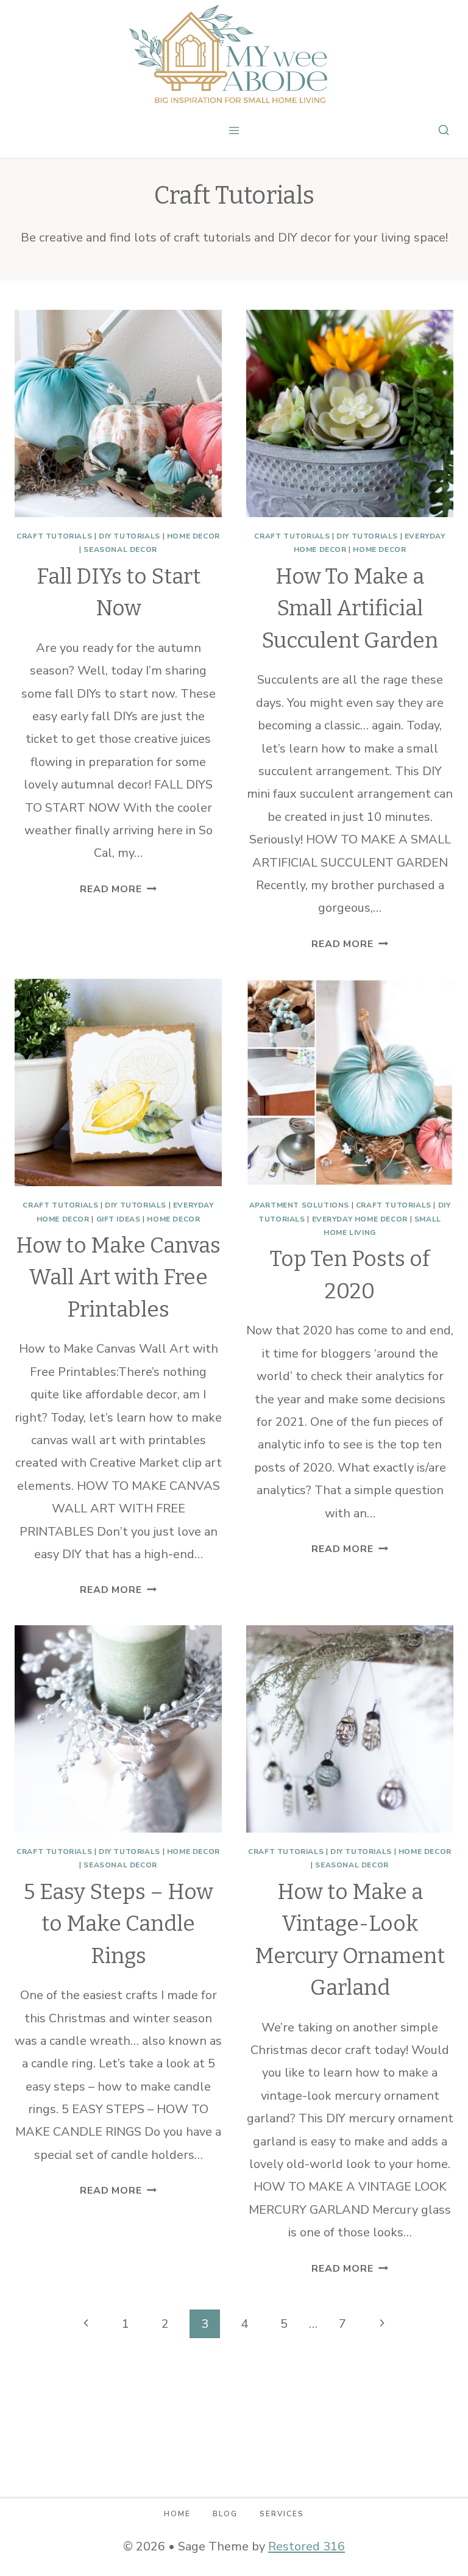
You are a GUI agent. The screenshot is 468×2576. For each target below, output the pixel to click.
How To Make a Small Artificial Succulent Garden (350, 608)
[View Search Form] (444, 131)
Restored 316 (307, 2546)
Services (282, 2514)
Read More (118, 889)
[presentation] (118, 413)
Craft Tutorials (54, 536)
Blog (225, 2514)
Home (177, 2514)
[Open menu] (234, 130)
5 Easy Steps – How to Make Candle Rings (119, 1924)
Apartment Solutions (299, 1205)
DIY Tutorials (129, 536)
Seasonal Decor (120, 549)
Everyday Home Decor (360, 1219)
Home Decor (193, 536)
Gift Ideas (119, 1219)
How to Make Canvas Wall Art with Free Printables (118, 1277)
